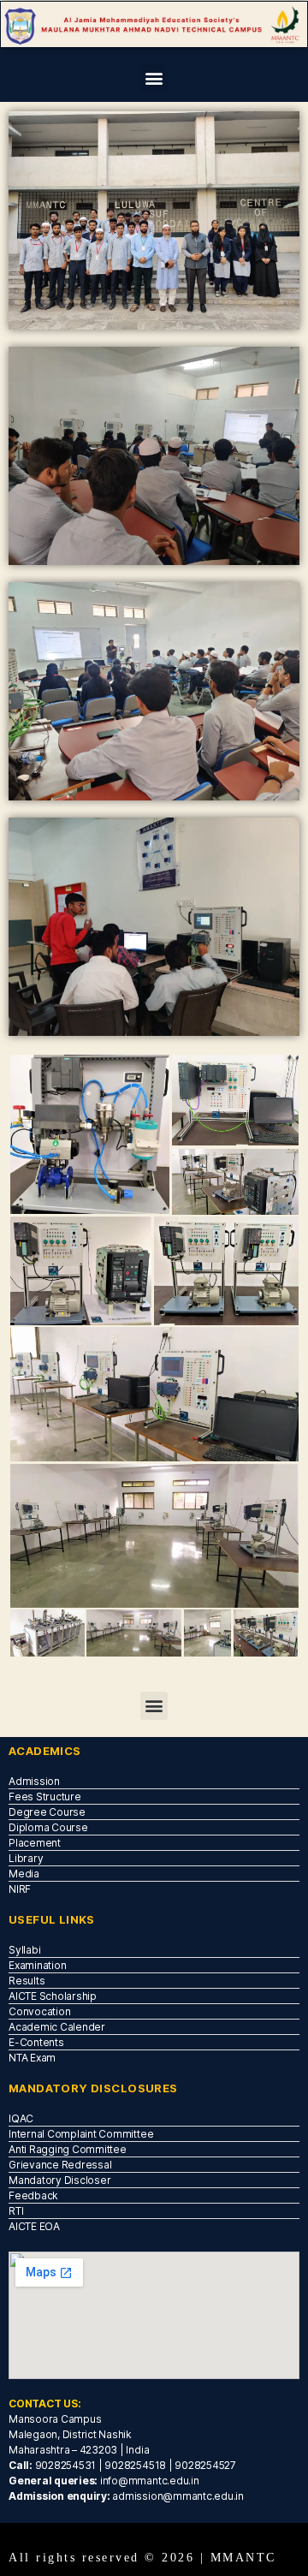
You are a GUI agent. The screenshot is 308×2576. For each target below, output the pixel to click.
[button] (154, 78)
